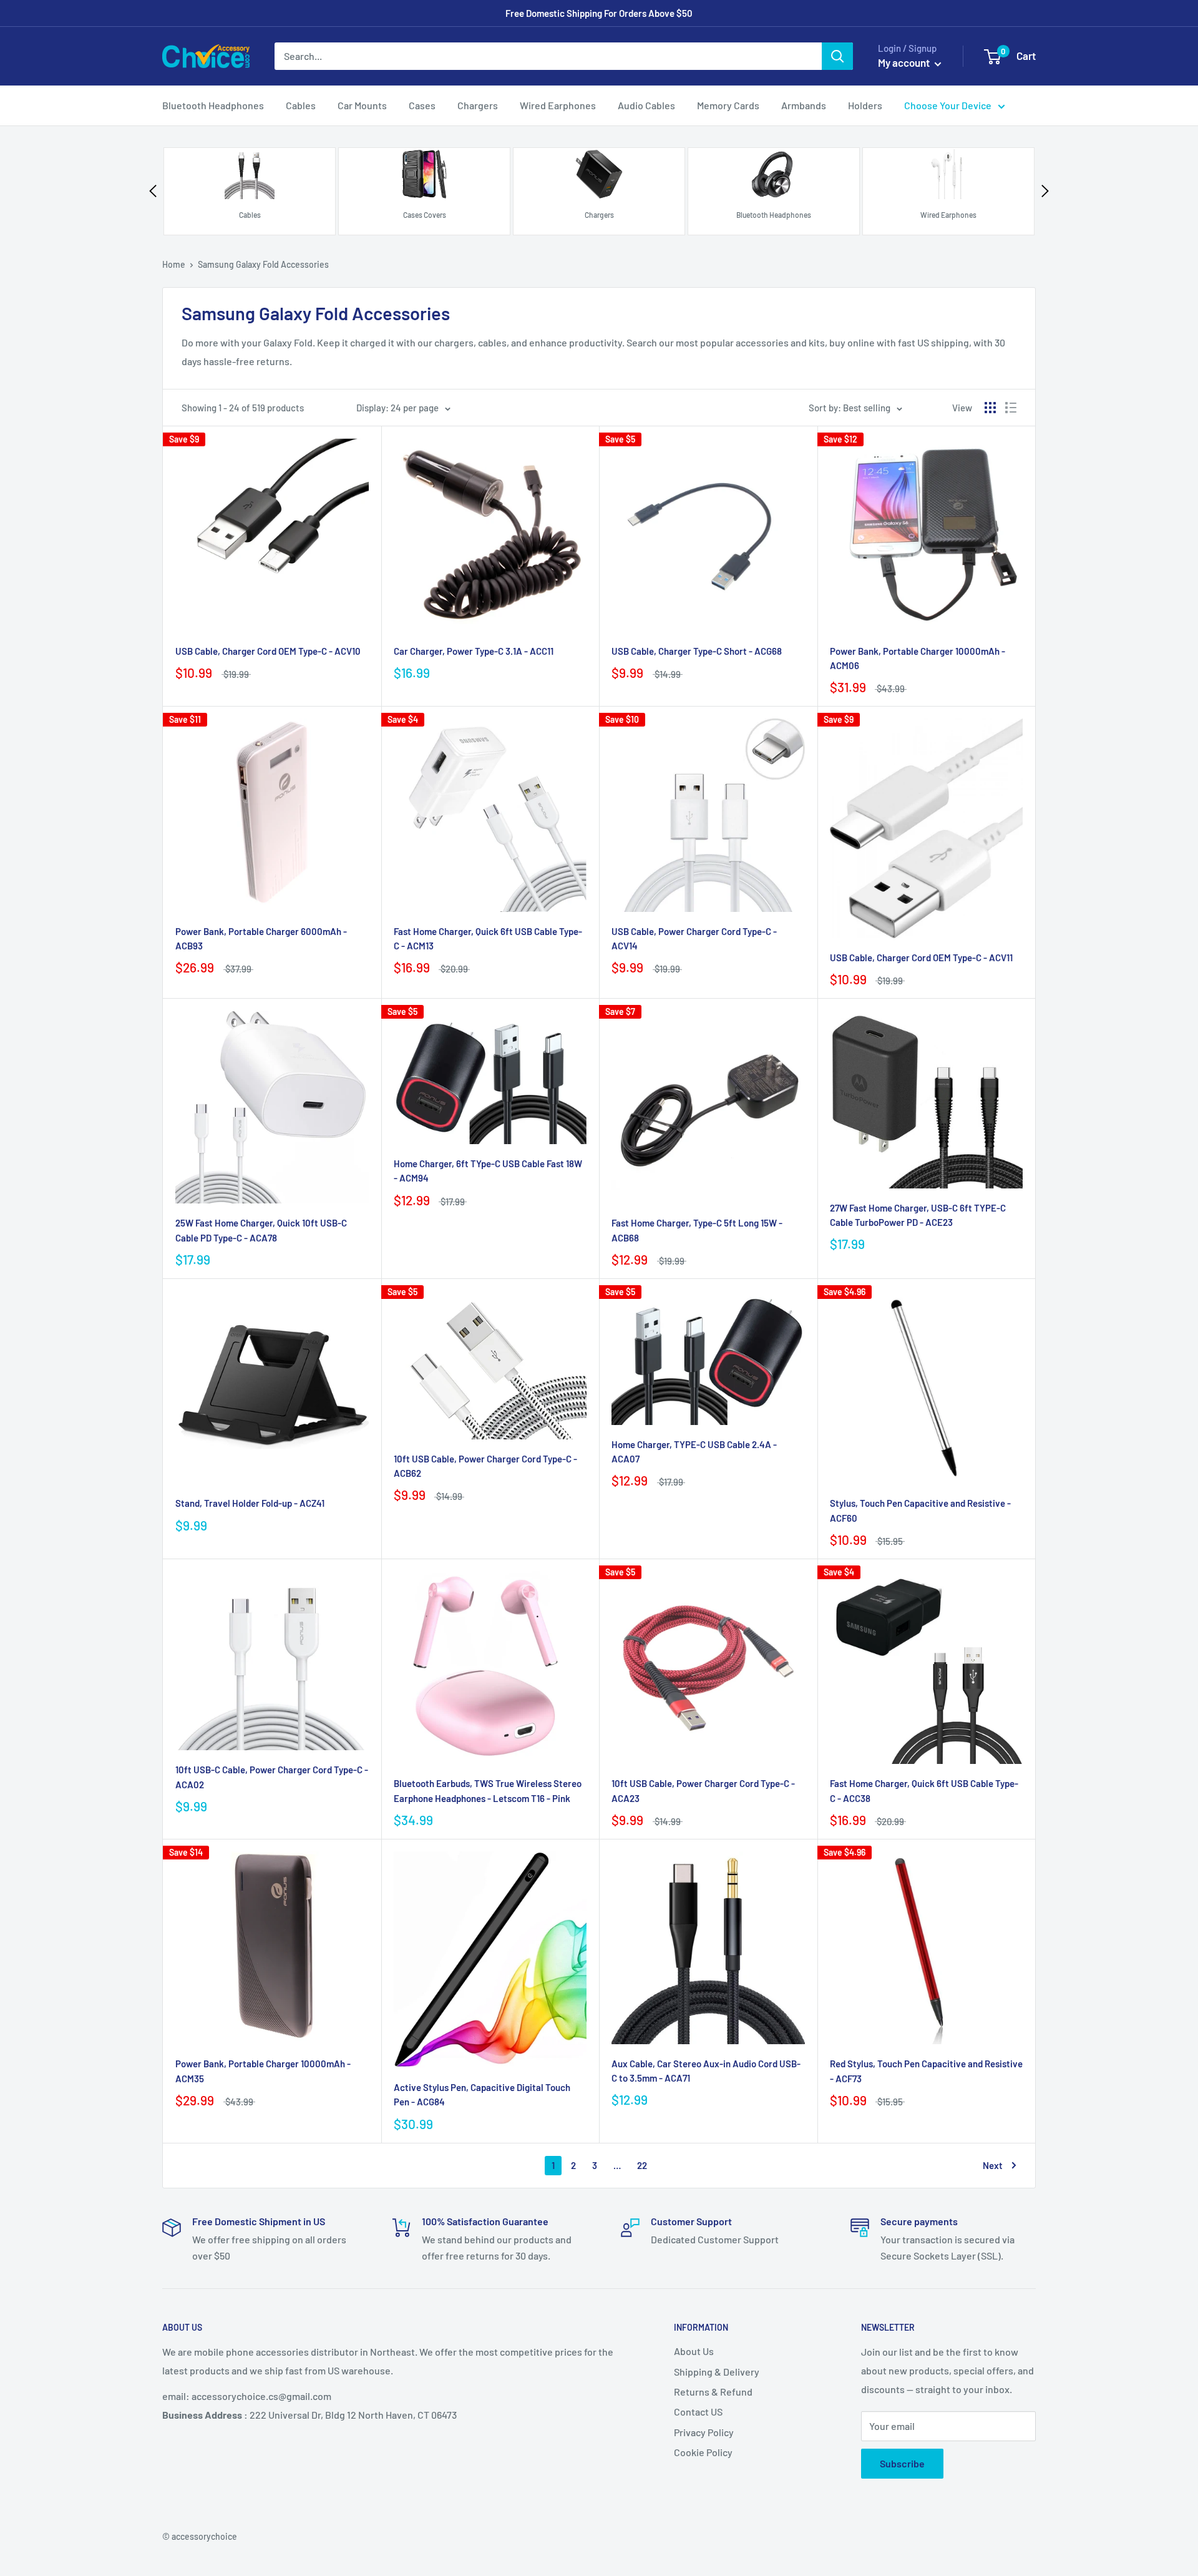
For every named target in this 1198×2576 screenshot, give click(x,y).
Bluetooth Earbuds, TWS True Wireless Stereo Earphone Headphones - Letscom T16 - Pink (488, 1790)
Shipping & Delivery (717, 2372)
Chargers (478, 105)
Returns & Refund (713, 2392)
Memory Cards (728, 105)
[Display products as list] (1011, 408)
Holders (865, 105)
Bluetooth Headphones (213, 105)
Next (993, 2165)
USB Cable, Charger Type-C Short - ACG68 (697, 651)
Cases (422, 105)
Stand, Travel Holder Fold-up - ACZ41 (250, 1503)
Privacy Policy (704, 2432)
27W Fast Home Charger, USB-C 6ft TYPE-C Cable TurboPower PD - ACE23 (918, 1215)
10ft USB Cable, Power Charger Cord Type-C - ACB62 (485, 1466)
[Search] (837, 56)
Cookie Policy (703, 2452)
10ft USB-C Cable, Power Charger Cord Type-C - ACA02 (272, 1777)
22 (642, 2165)
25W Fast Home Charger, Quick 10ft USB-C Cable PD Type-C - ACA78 (261, 1230)
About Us (694, 2351)
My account (905, 62)
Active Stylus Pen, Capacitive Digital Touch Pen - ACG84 (482, 2094)
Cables (301, 105)
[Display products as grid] (990, 408)
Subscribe (902, 2463)
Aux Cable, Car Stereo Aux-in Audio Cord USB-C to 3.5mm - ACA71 (706, 2071)
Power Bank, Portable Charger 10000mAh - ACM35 (263, 2071)
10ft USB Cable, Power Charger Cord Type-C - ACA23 (703, 1790)
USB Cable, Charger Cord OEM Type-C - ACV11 (921, 957)
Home (174, 264)
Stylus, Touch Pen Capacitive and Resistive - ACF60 (920, 1510)
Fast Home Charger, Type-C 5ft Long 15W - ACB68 (697, 1230)
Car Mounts (362, 105)
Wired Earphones (558, 105)
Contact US (698, 2412)
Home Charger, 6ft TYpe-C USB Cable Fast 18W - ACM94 (488, 1171)
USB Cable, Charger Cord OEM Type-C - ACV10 (268, 651)
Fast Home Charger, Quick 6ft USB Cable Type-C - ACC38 (924, 1790)
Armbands (804, 105)
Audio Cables (646, 105)
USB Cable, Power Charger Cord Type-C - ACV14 (694, 938)
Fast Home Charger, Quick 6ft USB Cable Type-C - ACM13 (488, 938)
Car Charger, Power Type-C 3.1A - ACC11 (474, 651)
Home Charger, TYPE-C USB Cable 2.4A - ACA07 (694, 1452)
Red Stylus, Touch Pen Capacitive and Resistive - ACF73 (926, 2071)
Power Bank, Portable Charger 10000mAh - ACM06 (918, 658)
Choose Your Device (948, 105)
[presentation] (153, 191)
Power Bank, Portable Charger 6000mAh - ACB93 (261, 938)
